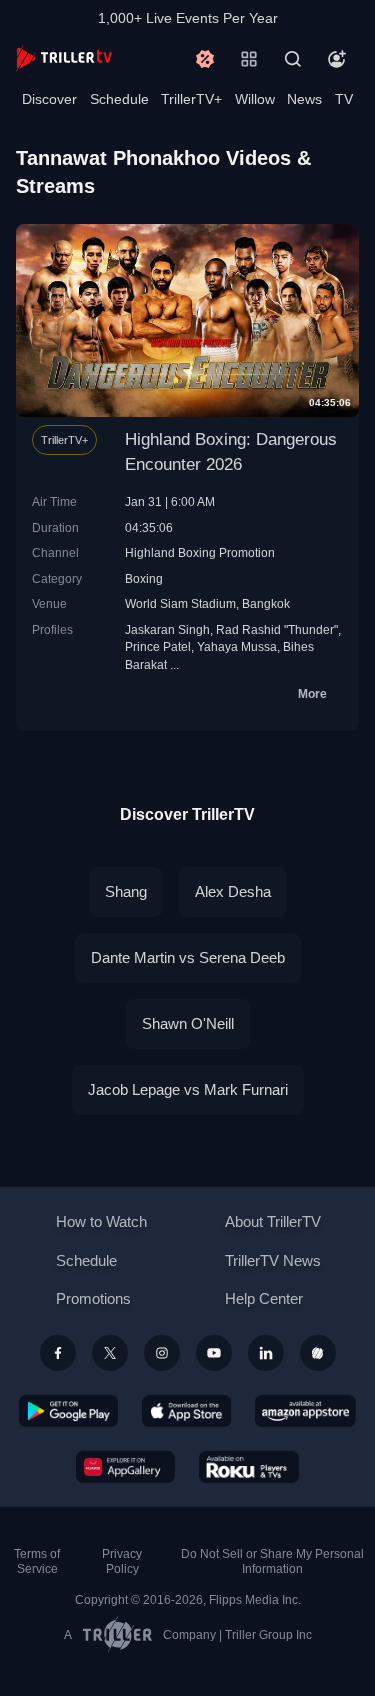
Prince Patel (158, 646)
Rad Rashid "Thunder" (277, 629)
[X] (110, 1353)
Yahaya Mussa (237, 646)
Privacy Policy (122, 1561)
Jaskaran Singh (167, 629)
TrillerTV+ (191, 99)
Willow (255, 99)
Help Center (264, 1298)
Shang (126, 891)
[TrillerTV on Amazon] (305, 1411)
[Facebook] (58, 1353)
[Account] (337, 59)
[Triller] (318, 1353)
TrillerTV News (273, 1260)
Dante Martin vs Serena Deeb (188, 957)
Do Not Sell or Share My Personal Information (272, 1561)
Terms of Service (37, 1561)
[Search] (293, 59)
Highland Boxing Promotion (200, 552)
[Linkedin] (266, 1353)
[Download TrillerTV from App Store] (186, 1411)
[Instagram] (162, 1353)
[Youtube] (214, 1353)
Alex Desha (233, 891)
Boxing (144, 578)
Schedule (119, 99)
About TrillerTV (273, 1221)
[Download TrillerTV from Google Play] (69, 1411)
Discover (49, 99)
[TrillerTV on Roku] (249, 1467)
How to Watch (101, 1221)
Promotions (93, 1298)
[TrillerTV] (64, 58)
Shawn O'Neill (188, 1023)
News (304, 99)
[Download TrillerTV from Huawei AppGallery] (125, 1467)
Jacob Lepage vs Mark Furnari (188, 1089)
